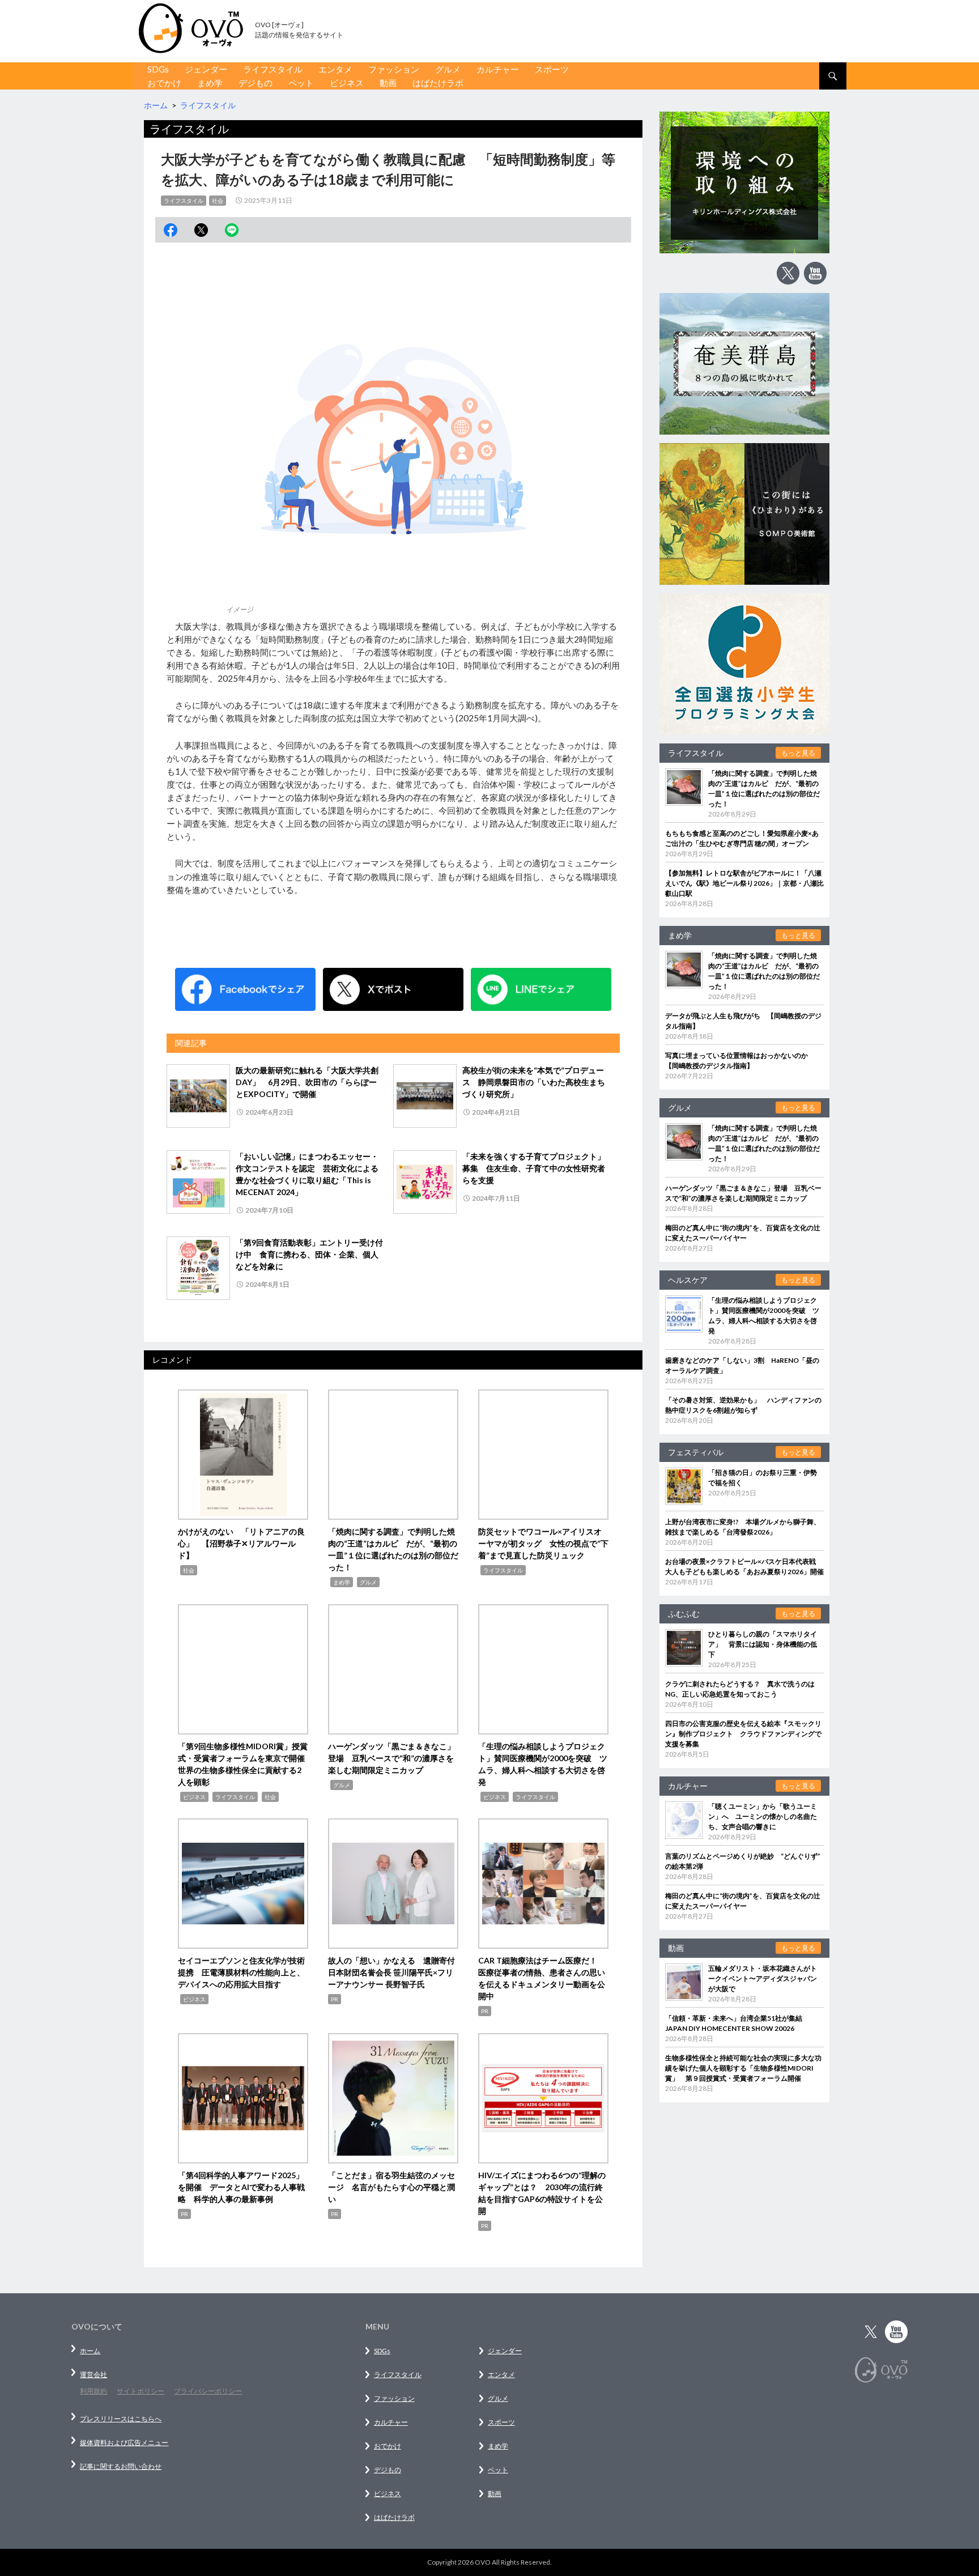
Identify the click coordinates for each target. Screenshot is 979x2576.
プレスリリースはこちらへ (121, 2419)
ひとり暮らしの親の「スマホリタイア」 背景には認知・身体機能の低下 (763, 1644)
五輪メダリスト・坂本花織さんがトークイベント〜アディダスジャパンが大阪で (763, 1978)
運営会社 (93, 2375)
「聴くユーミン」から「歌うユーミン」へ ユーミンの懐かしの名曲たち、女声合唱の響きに (763, 1816)
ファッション (394, 69)
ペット (301, 83)
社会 (218, 201)
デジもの (256, 83)
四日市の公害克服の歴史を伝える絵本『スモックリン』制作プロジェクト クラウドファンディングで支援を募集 (743, 1734)
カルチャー (498, 69)
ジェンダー (206, 69)
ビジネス (347, 83)
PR (335, 1999)
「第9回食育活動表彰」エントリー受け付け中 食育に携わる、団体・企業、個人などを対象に (309, 1254)
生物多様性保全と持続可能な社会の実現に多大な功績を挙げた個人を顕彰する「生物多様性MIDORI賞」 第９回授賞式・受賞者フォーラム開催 (743, 2068)
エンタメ (335, 69)
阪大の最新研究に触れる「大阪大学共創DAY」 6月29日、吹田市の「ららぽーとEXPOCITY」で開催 (307, 1082)
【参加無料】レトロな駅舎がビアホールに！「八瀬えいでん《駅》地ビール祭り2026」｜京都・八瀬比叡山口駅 (744, 883)
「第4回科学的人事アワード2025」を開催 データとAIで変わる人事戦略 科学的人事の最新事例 (241, 2187)
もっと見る (798, 753)
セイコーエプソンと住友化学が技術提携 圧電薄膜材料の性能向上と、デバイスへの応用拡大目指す (241, 1972)
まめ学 (210, 83)
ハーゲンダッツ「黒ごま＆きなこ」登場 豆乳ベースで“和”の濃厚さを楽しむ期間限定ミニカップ (391, 1758)
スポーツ (552, 69)
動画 (388, 83)
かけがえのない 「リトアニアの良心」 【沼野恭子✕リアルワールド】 (241, 1543)
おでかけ (164, 83)
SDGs (158, 69)
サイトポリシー (141, 2391)
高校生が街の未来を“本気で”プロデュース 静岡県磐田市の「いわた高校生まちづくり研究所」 (534, 1082)
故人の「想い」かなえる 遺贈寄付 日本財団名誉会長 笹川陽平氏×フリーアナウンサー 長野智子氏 (395, 1972)
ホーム (90, 2351)
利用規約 (93, 2391)
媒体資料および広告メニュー (124, 2443)
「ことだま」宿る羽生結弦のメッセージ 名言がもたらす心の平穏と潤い (391, 2187)
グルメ (448, 69)
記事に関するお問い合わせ (121, 2466)
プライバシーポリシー (208, 2391)
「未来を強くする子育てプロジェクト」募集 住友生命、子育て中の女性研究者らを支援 (534, 1168)
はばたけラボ (438, 83)
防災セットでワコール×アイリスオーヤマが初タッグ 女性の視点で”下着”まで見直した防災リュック (543, 1543)
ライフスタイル (273, 69)
